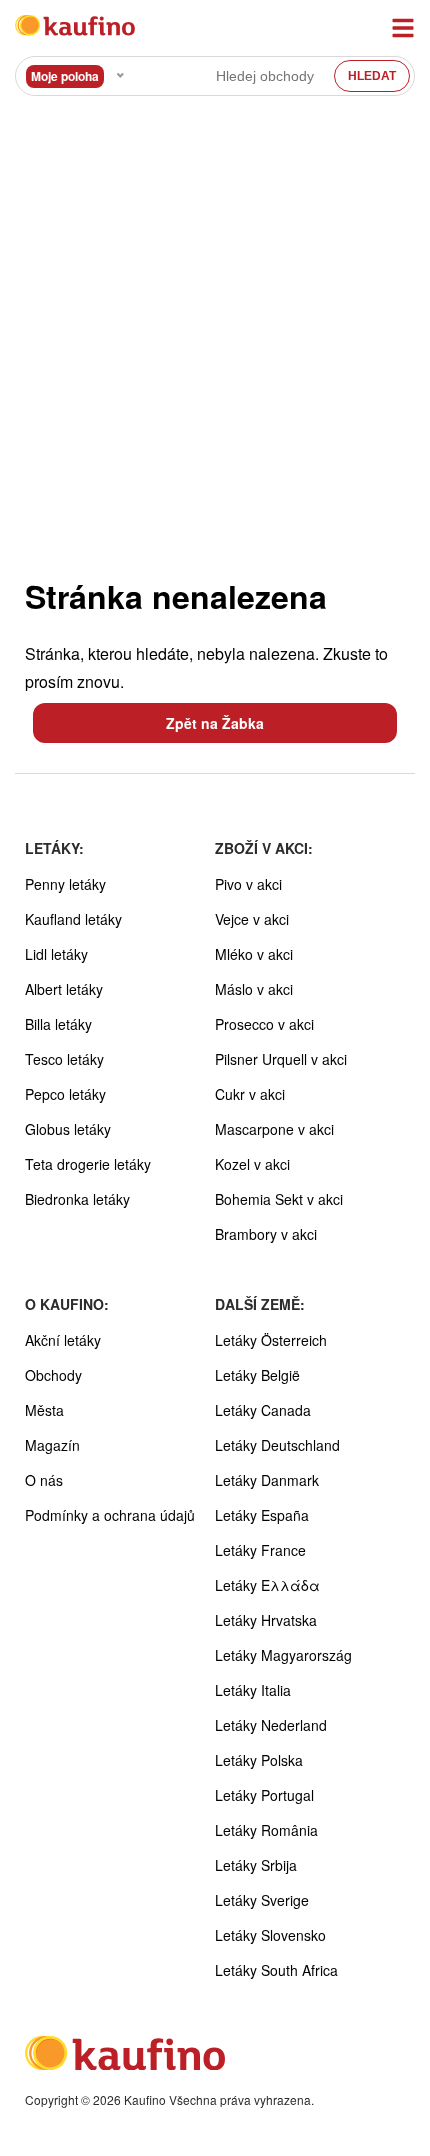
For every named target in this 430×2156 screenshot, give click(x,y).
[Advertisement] (215, 336)
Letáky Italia (253, 1690)
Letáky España (262, 1515)
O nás (44, 1480)
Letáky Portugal (264, 1795)
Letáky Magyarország (283, 1655)
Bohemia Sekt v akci (279, 1199)
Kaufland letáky (73, 919)
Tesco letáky (64, 1059)
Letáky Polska (259, 1760)
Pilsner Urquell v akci (281, 1059)
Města (44, 1410)
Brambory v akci (266, 1234)
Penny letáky (65, 884)
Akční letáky (63, 1340)
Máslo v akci (254, 989)
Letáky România (266, 1830)
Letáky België (257, 1375)
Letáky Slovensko (270, 1935)
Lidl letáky (56, 954)
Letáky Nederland (271, 1725)
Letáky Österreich (271, 1340)
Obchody (53, 1375)
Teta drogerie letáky (88, 1164)
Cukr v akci (250, 1094)
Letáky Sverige (262, 1900)
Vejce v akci (252, 919)
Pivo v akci (248, 884)
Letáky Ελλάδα (267, 1585)
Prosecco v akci (264, 1024)
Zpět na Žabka (215, 723)
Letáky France (260, 1550)
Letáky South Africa (276, 1970)
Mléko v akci (254, 954)
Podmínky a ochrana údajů (110, 1515)
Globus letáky (68, 1129)
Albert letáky (64, 989)
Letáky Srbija (256, 1865)
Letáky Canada (263, 1410)
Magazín (52, 1445)
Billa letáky (58, 1024)
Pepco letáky (65, 1094)
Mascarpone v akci (274, 1129)
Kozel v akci (252, 1164)
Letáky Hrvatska (266, 1620)
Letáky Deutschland (277, 1445)
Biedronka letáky (77, 1199)
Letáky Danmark (267, 1480)
